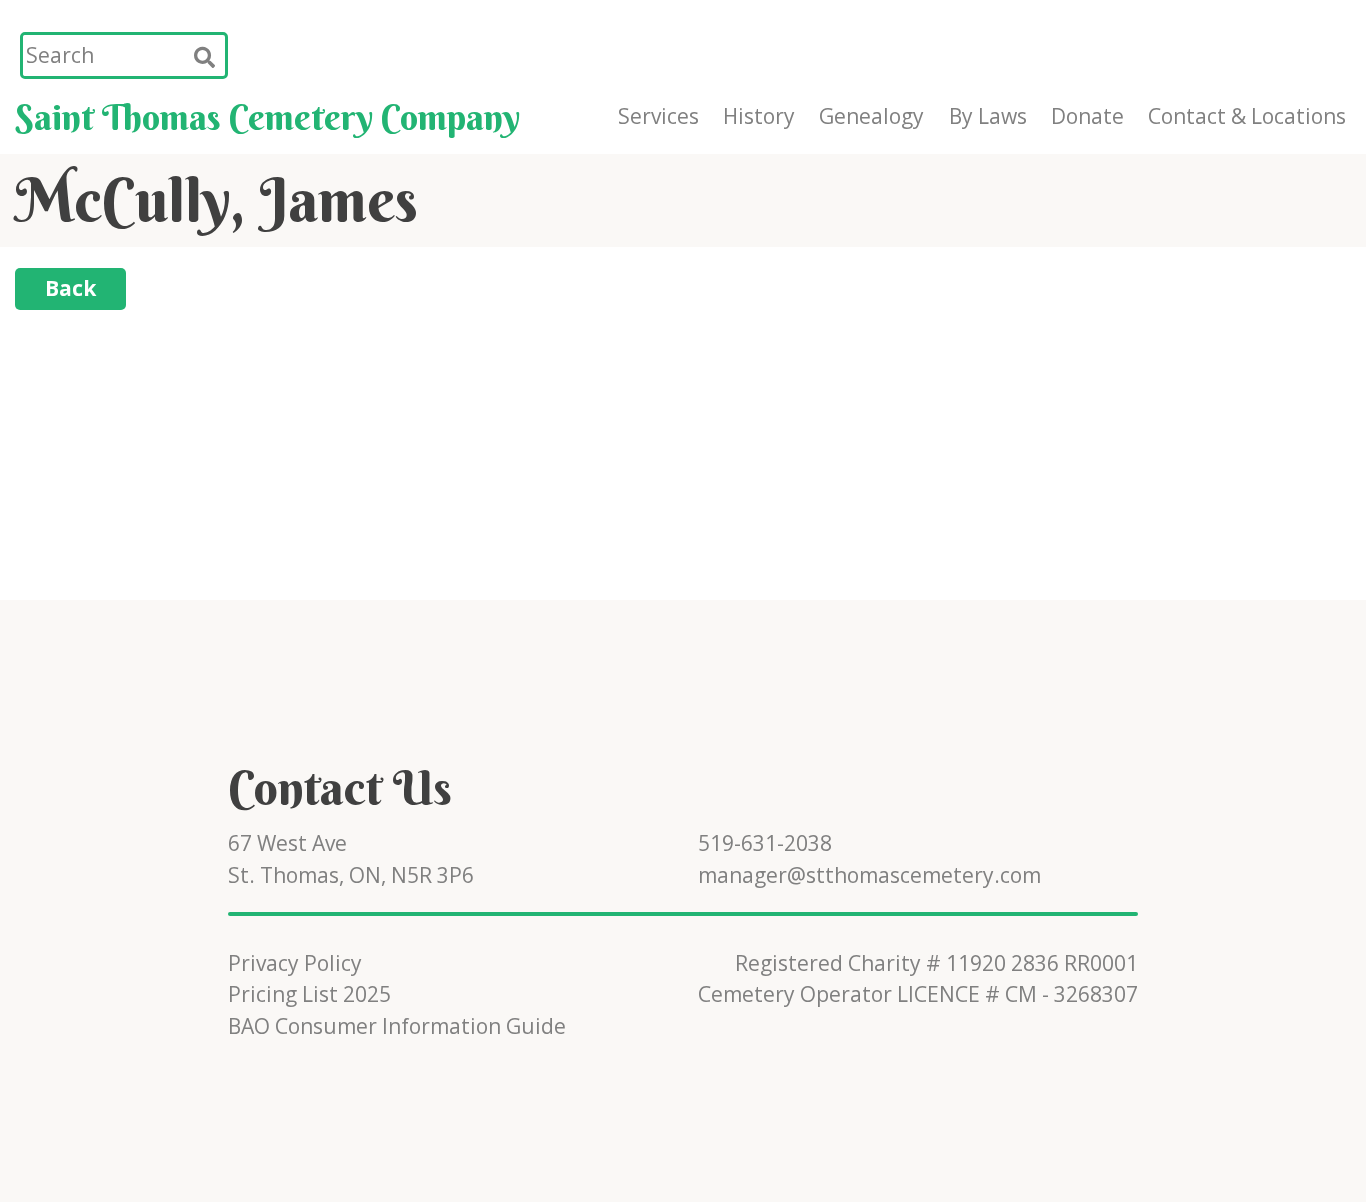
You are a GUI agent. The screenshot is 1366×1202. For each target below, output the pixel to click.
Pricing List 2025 (309, 994)
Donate (1087, 116)
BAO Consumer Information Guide (397, 1026)
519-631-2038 (765, 843)
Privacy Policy (295, 963)
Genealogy (871, 116)
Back (70, 288)
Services (658, 116)
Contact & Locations (1247, 116)
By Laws (988, 116)
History (759, 116)
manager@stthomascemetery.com (869, 875)
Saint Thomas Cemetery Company (267, 117)
